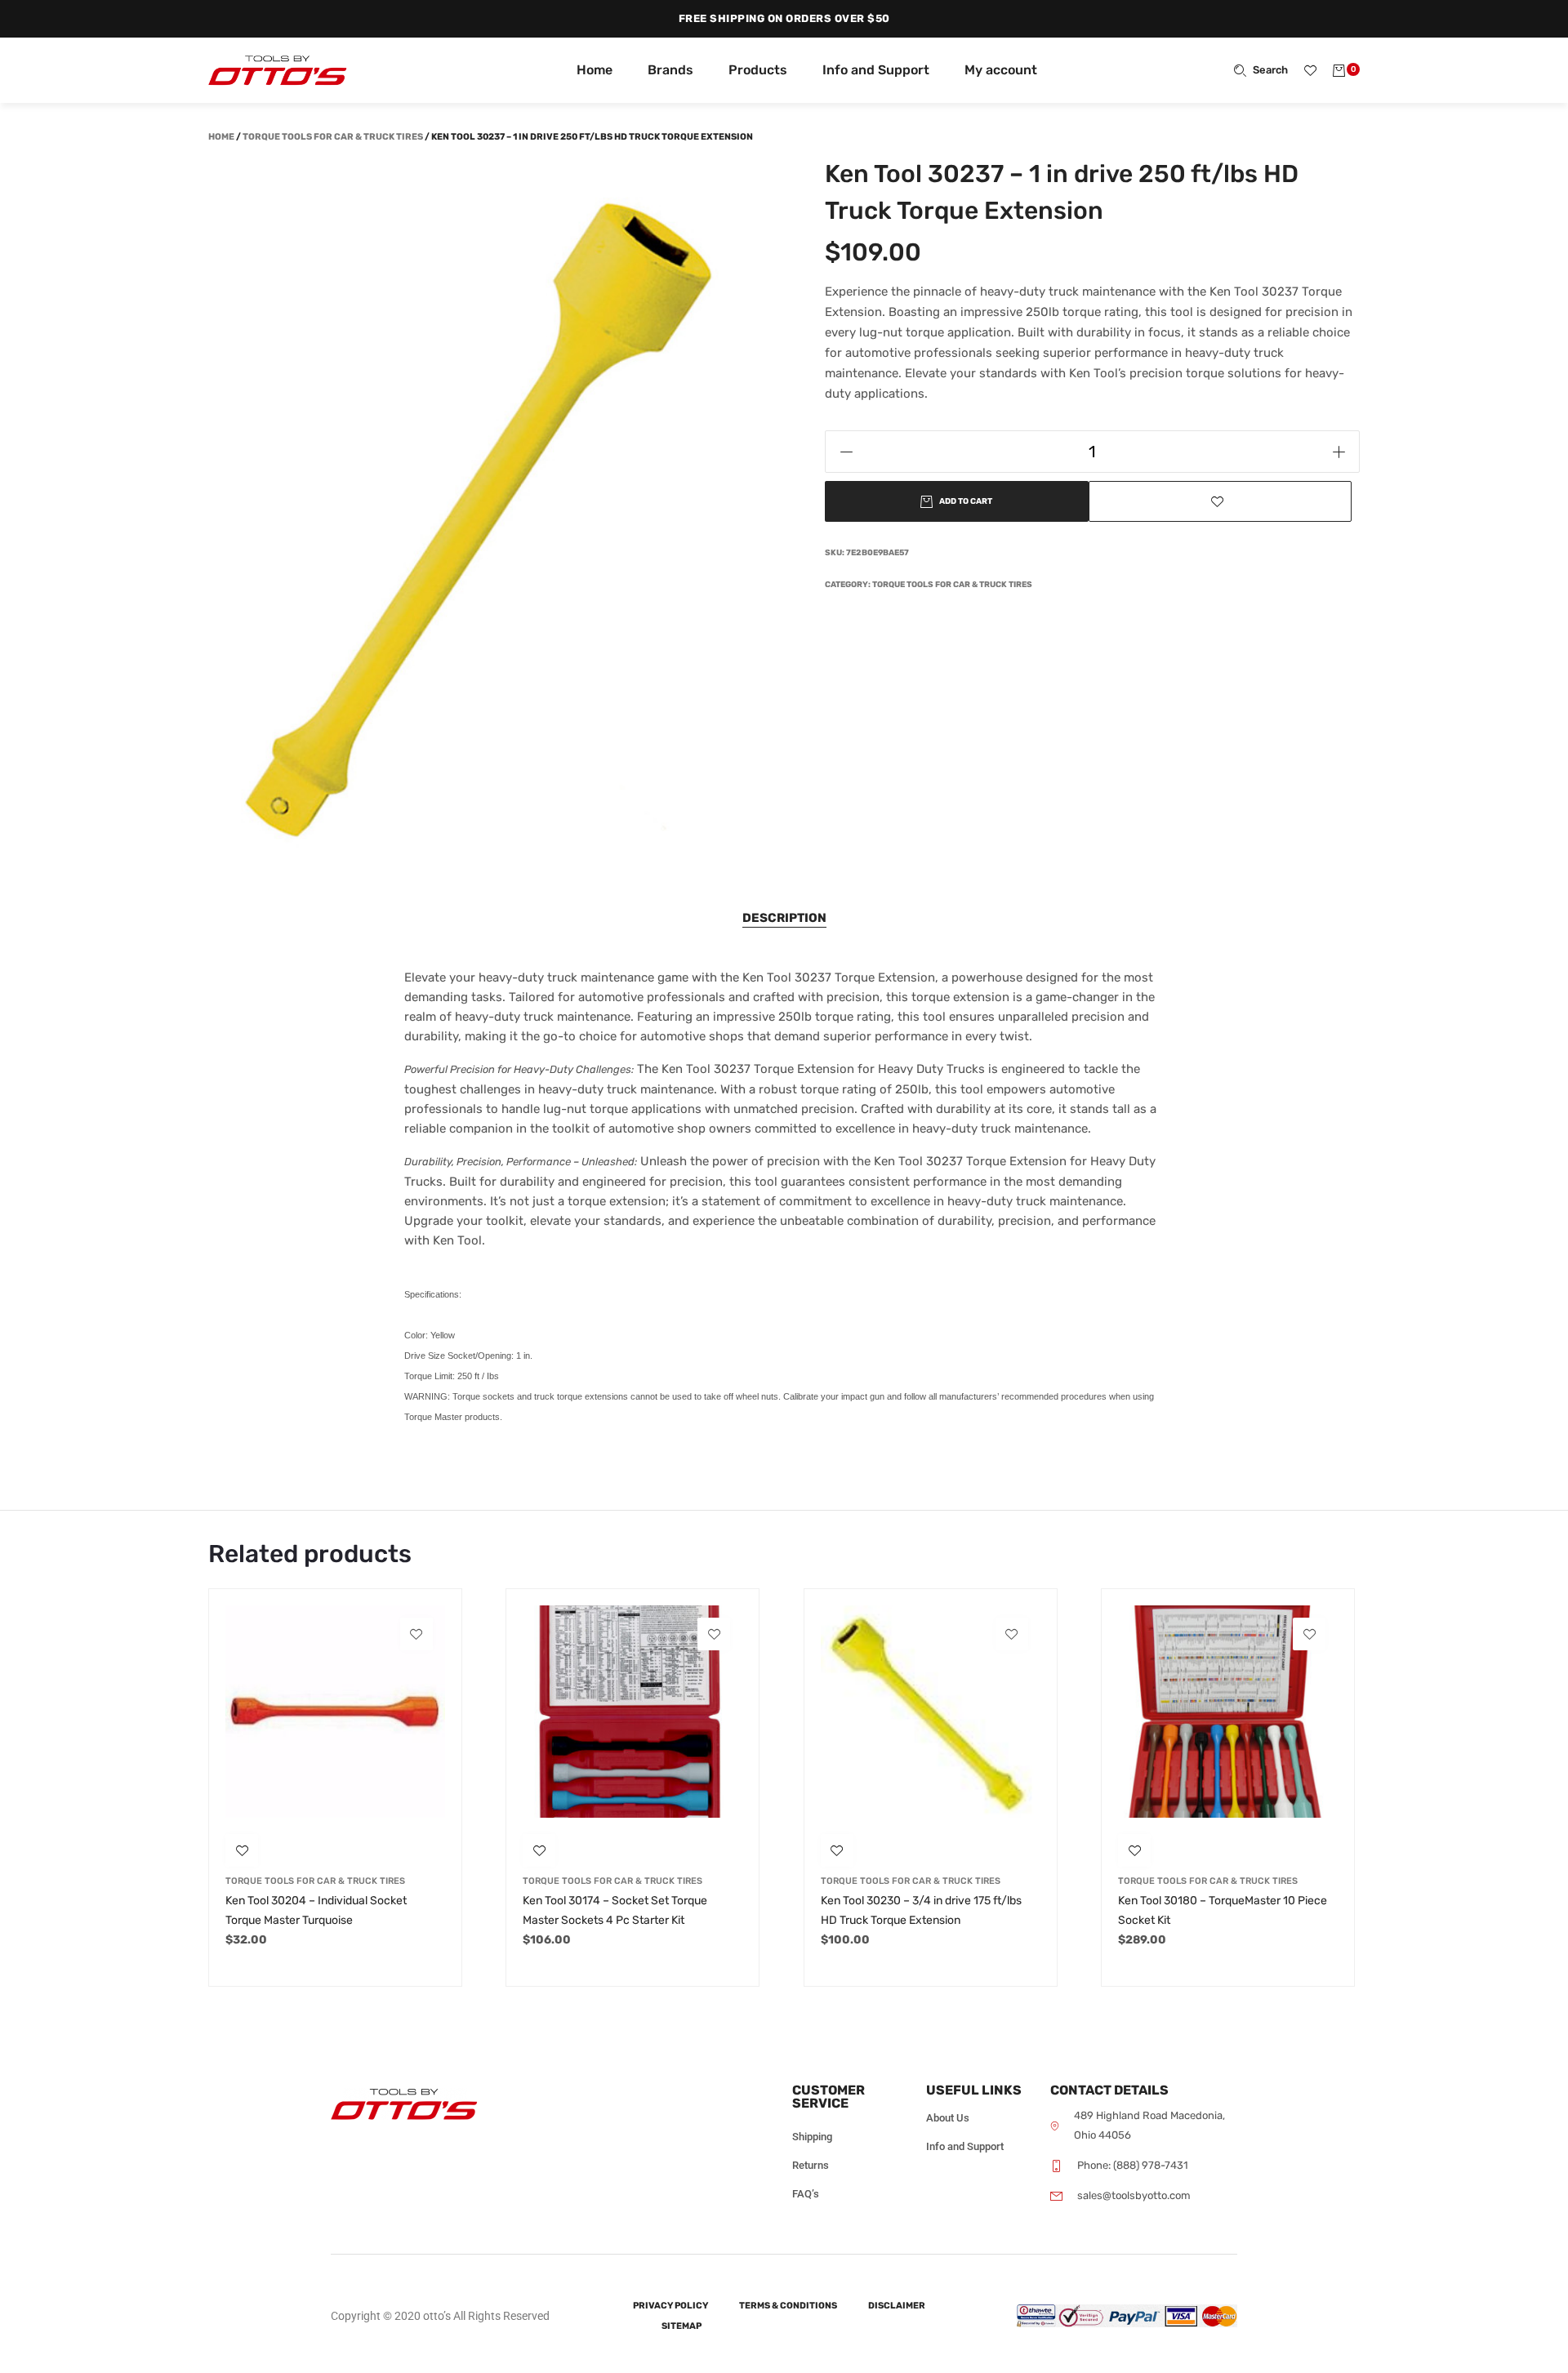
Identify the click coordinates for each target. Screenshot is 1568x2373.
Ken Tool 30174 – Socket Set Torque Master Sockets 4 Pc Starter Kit (615, 1910)
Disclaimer (897, 2306)
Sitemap (682, 2326)
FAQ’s (806, 2194)
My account (1001, 70)
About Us (948, 2118)
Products (758, 70)
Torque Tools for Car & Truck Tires (333, 137)
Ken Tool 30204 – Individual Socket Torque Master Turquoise (316, 1910)
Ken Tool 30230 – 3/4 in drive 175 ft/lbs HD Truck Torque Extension (921, 1910)
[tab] (784, 918)
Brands (670, 70)
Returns (811, 2165)
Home (595, 70)
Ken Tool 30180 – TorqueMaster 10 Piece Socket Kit (1223, 1910)
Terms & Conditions (788, 2306)
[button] (1221, 501)
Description (784, 918)
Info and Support (876, 70)
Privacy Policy (670, 2306)
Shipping (812, 2137)
